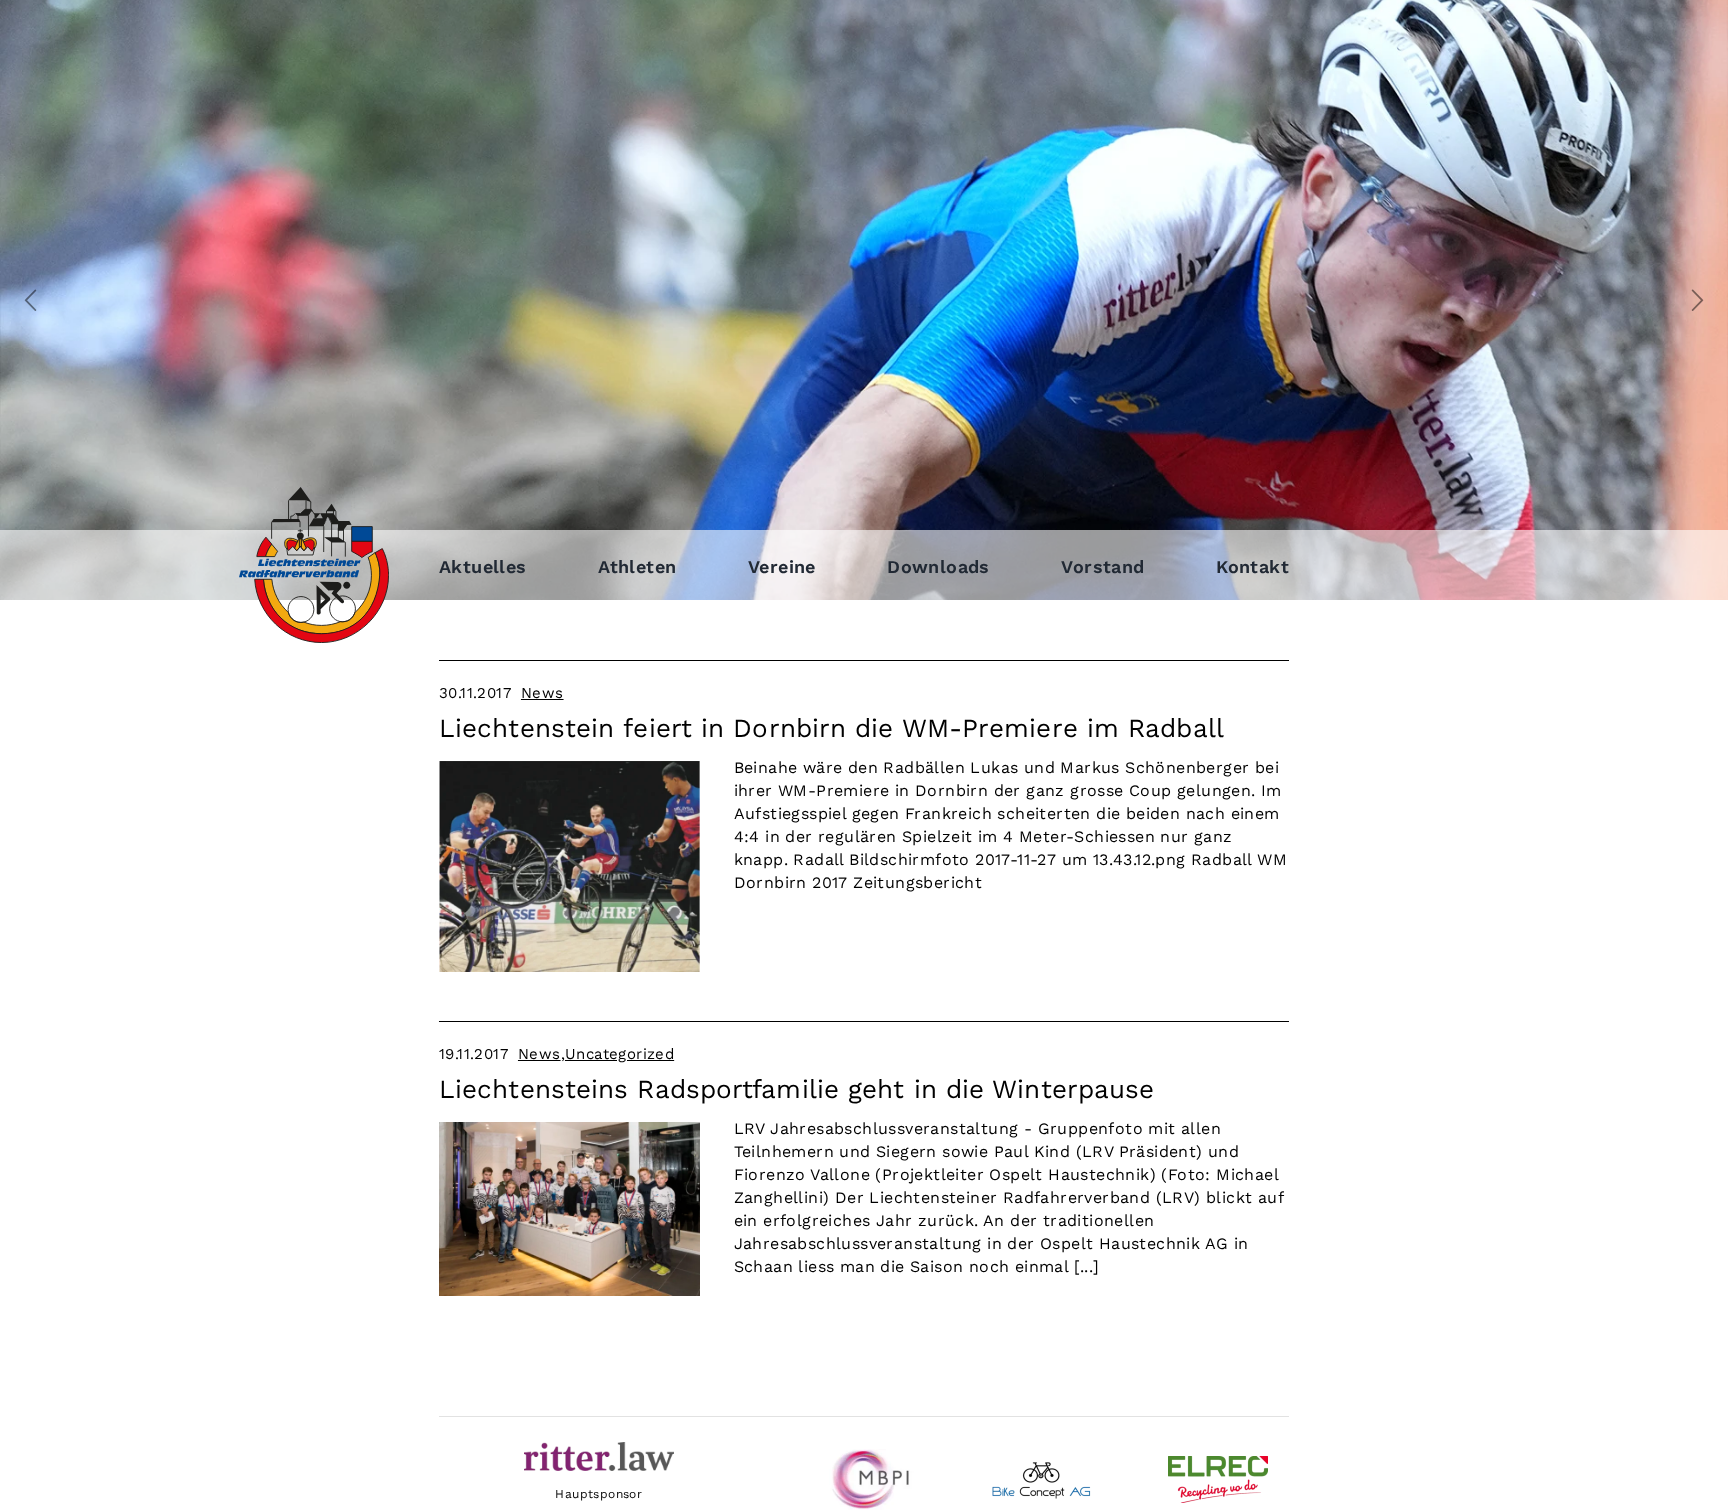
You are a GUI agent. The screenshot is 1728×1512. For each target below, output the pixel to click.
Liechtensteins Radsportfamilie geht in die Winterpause (796, 1089)
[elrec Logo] (1218, 1463)
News (542, 693)
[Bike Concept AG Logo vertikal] (1041, 1468)
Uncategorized (619, 1054)
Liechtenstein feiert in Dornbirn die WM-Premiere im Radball (831, 728)
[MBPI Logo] (864, 1456)
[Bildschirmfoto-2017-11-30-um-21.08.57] (569, 768)
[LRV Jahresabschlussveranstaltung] (569, 1129)
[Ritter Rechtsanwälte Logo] (599, 1449)
